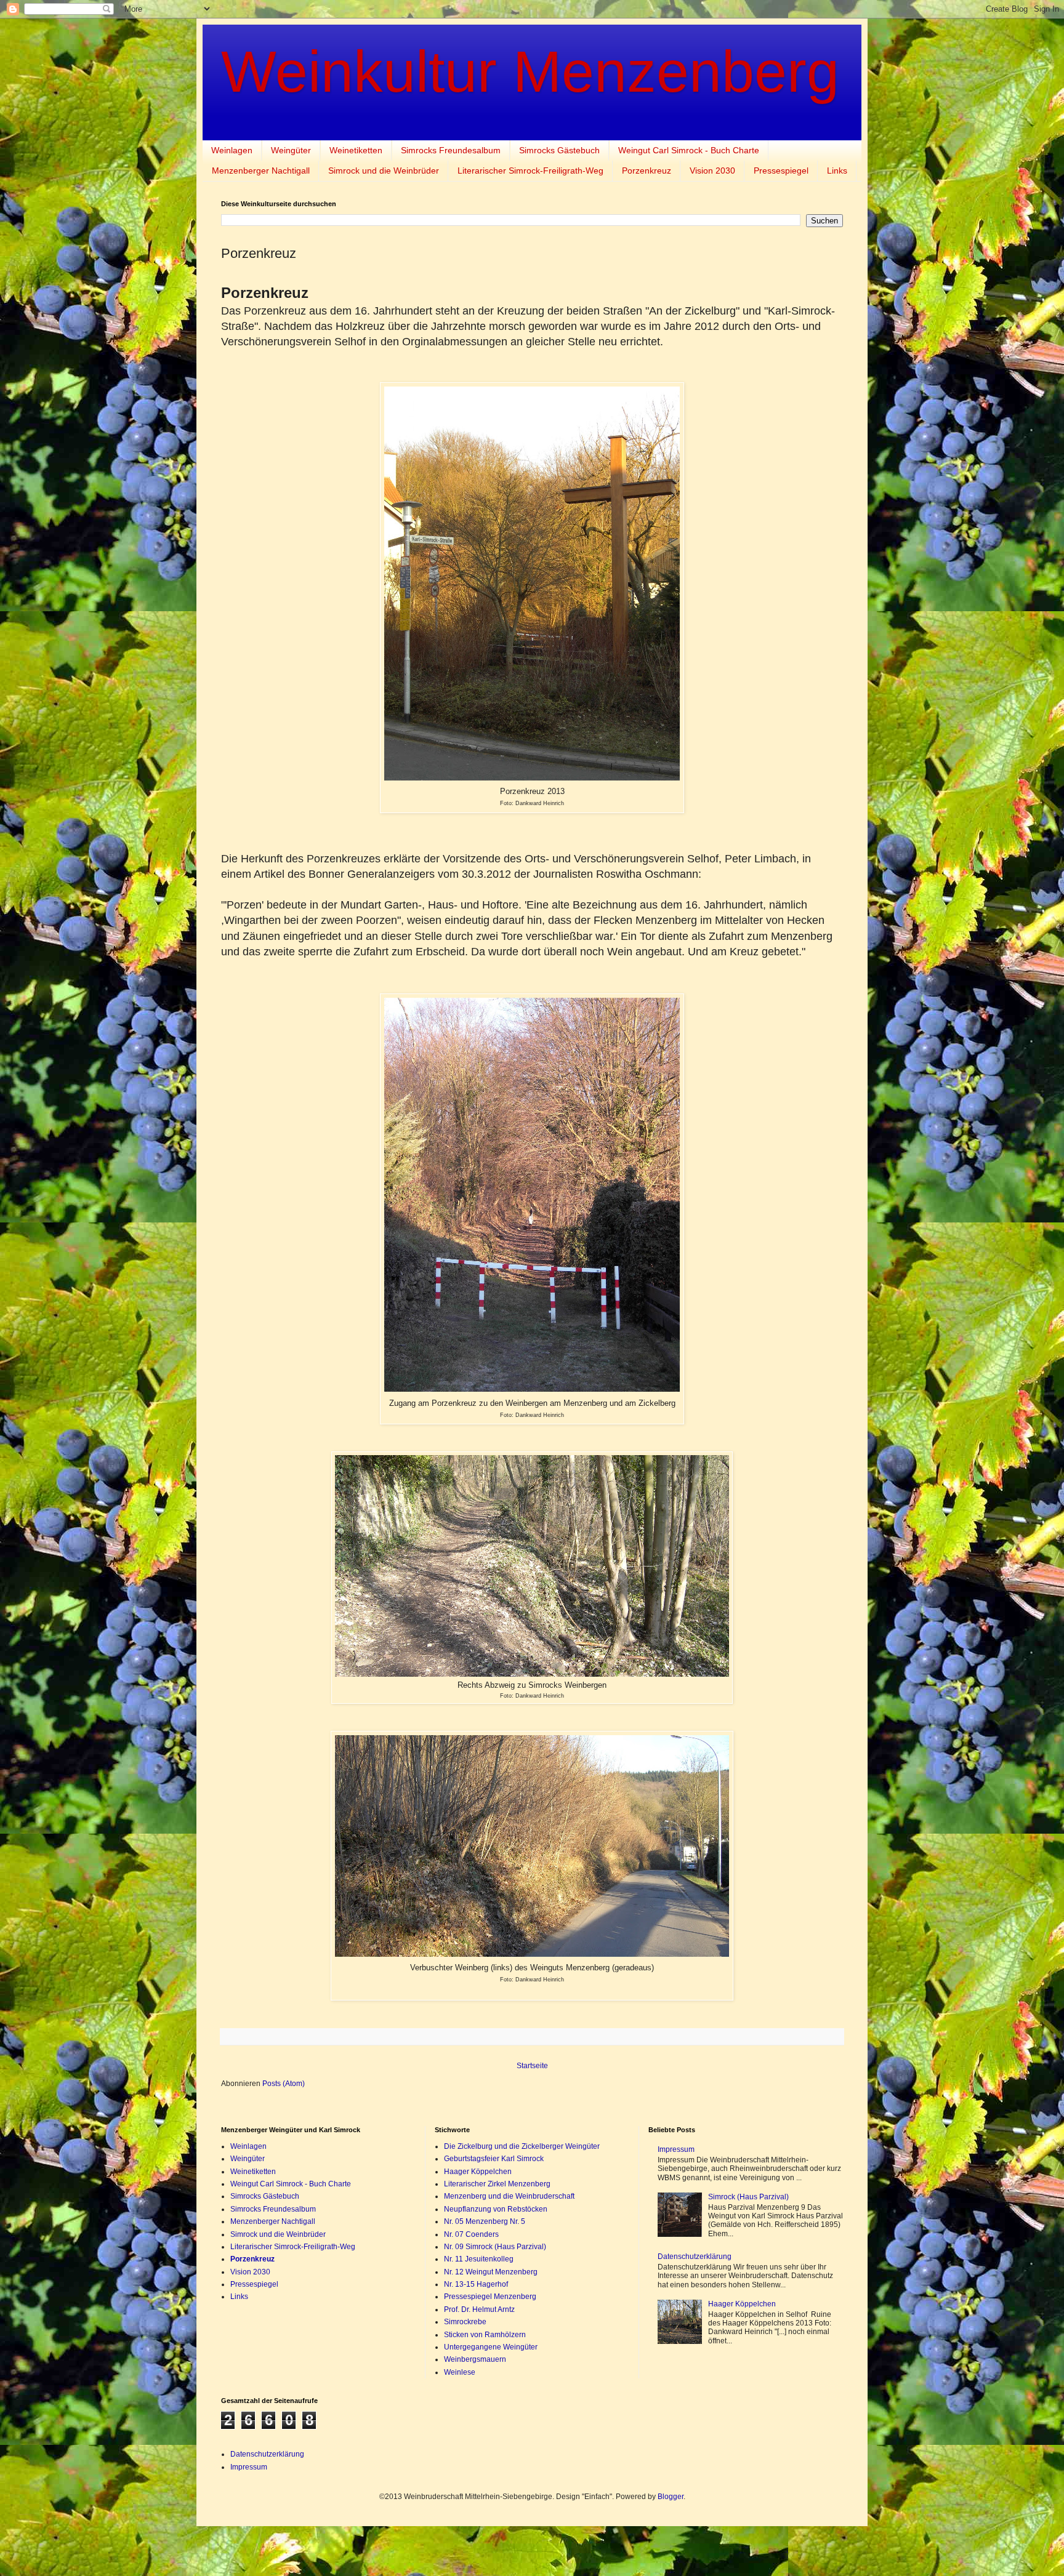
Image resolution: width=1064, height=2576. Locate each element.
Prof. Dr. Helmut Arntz (479, 2309)
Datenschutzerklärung (695, 2257)
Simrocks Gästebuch (559, 150)
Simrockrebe (465, 2322)
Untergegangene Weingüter (491, 2347)
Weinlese (460, 2372)
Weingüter (291, 150)
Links (837, 171)
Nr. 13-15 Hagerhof (476, 2284)
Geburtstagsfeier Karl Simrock (494, 2159)
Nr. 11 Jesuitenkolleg (479, 2259)
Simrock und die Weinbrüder (384, 171)
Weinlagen (232, 150)
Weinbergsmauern (475, 2359)
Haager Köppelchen (478, 2172)
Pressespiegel (781, 171)
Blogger (671, 2497)
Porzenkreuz (647, 171)
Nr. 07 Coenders (471, 2234)
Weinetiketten (356, 150)
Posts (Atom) (284, 2084)
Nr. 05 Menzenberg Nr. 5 (485, 2221)
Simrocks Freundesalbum (451, 150)
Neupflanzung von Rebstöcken (496, 2209)
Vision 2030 (712, 171)
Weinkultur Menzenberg (530, 71)
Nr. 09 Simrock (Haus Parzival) (495, 2247)
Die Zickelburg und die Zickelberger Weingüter (522, 2146)
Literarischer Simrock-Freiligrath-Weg (530, 171)
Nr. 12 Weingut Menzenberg (491, 2272)
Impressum (676, 2149)
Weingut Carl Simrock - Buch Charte (689, 150)
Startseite (532, 2066)
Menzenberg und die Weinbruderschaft (509, 2196)
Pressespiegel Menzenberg (490, 2297)
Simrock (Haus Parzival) (748, 2197)
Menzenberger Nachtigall (261, 171)
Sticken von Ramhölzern (485, 2335)
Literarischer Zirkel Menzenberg (497, 2184)
